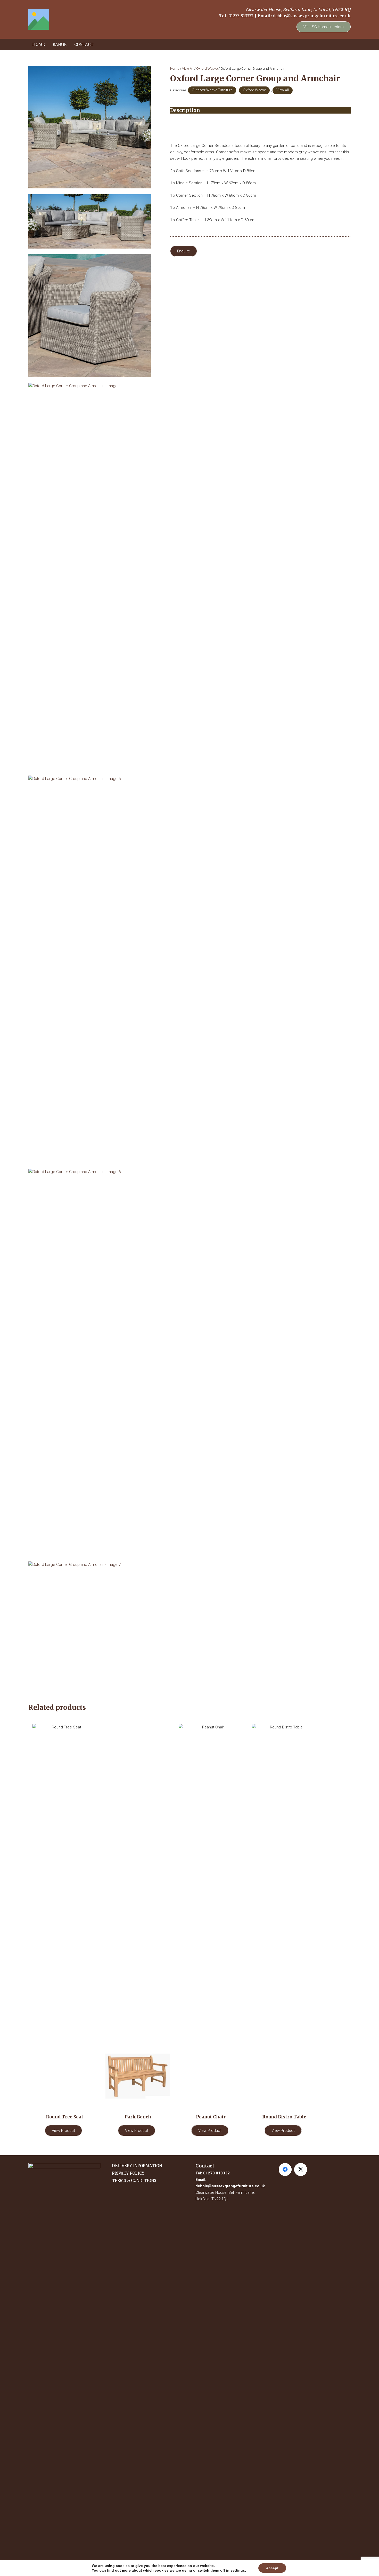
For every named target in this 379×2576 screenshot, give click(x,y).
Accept (272, 2568)
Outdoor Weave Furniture (212, 90)
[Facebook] (285, 2170)
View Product (63, 2131)
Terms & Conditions (134, 2180)
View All (188, 68)
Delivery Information (137, 2166)
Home (175, 68)
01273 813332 (241, 16)
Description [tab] (185, 110)
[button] (69, 45)
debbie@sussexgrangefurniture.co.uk (312, 16)
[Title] (39, 19)
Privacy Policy (128, 2173)
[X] (301, 2170)
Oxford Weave (207, 68)
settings (238, 2570)
